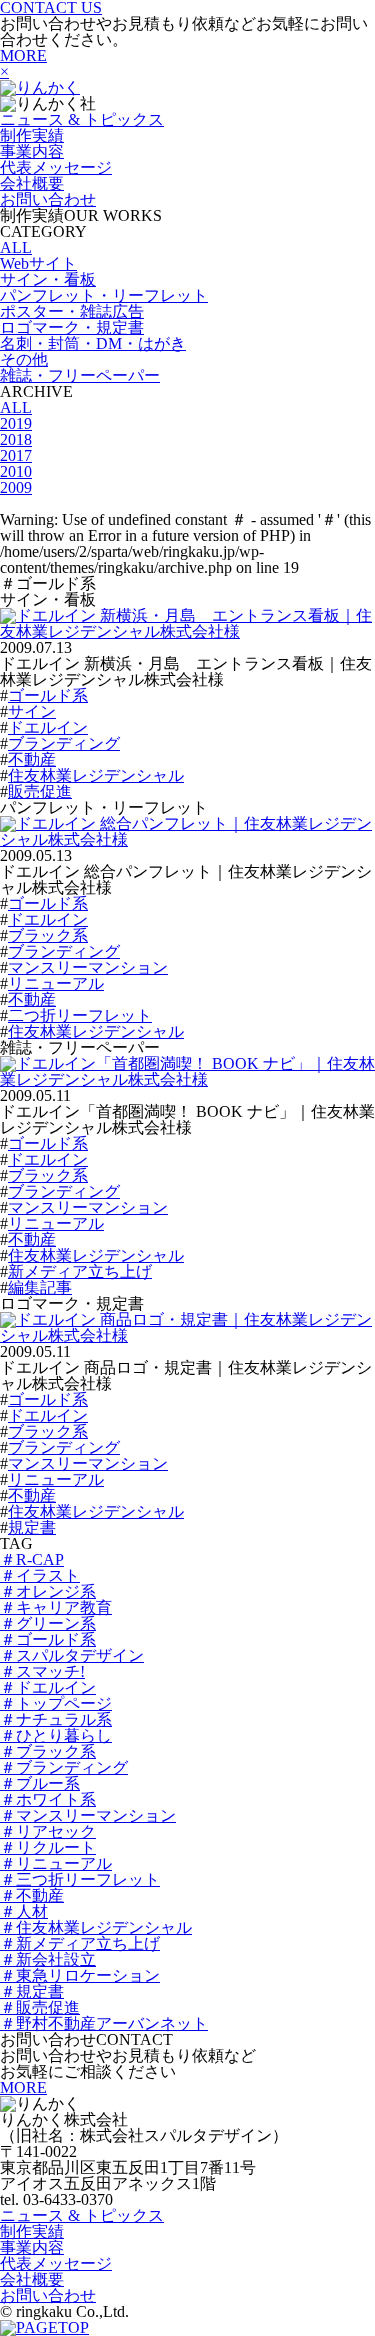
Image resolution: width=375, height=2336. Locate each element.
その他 (24, 359)
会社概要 (32, 183)
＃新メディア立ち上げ (80, 1943)
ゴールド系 (48, 695)
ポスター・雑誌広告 (72, 311)
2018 (16, 439)
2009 (16, 487)
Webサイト (38, 263)
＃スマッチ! (42, 1671)
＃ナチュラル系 (56, 1719)
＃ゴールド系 (48, 1639)
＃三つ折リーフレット (80, 1879)
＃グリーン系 (48, 1623)
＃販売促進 (40, 2007)
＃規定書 (32, 1991)
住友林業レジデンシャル (96, 775)
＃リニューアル (56, 1863)
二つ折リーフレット (80, 1015)
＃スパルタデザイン (72, 1655)
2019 (16, 423)
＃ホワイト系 (48, 1799)
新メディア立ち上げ (80, 1271)
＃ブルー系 (40, 1783)
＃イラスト (40, 1575)
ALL (16, 247)
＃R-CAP (32, 1559)
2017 (16, 455)
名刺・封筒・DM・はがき (93, 343)
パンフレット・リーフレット (104, 295)
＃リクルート (48, 1847)
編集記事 (40, 1287)
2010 (16, 471)
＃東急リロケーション (80, 1975)
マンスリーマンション (88, 967)
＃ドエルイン (48, 1687)
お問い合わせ (48, 199)
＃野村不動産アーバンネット (104, 2023)
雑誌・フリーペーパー (80, 375)
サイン (32, 711)
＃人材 (24, 1911)
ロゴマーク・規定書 (72, 327)
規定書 (32, 1527)
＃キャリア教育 (56, 1607)
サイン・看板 (48, 279)
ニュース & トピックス (82, 119)
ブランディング (64, 743)
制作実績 (32, 135)
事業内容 (32, 151)
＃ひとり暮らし (56, 1735)
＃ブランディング (64, 1767)
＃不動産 (32, 1895)
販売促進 (40, 791)
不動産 (32, 759)
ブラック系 (48, 935)
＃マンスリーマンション (88, 1815)
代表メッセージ (56, 167)
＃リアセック (48, 1831)
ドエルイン (48, 727)
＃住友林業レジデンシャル (96, 1927)
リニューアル (56, 983)
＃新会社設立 (48, 1959)
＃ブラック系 (48, 1751)
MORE (23, 55)
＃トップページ (56, 1703)
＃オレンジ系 (48, 1591)
